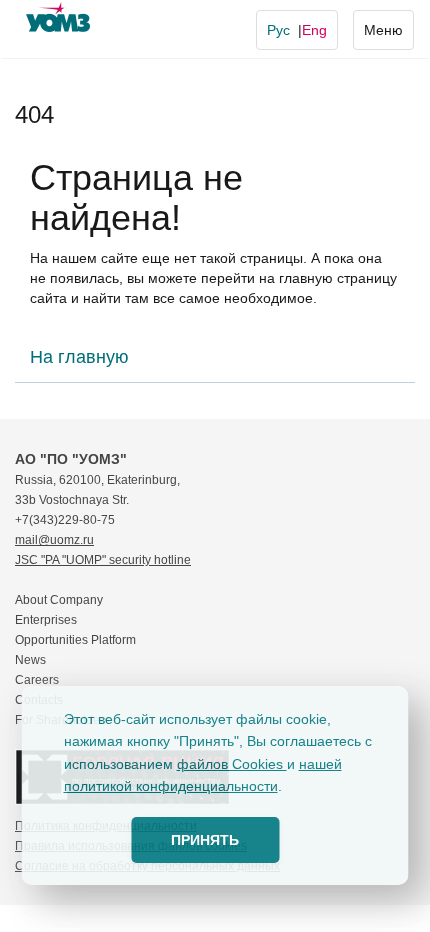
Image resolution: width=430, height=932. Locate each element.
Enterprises (46, 620)
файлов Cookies (232, 764)
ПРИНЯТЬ (205, 840)
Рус (278, 30)
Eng (314, 30)
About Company (59, 600)
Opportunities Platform (75, 640)
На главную (79, 357)
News (30, 660)
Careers (37, 680)
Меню (383, 30)
